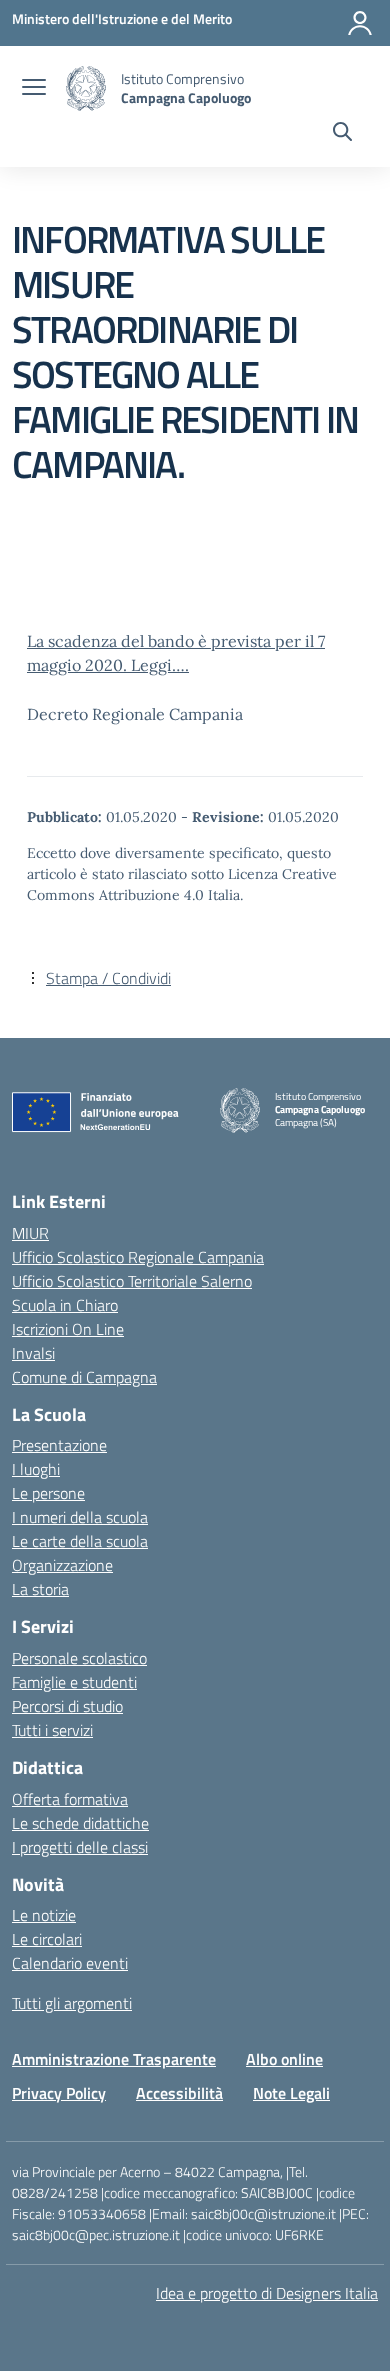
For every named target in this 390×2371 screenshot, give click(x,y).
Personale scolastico (79, 1658)
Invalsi (33, 1353)
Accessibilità (179, 2093)
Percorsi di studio (67, 1706)
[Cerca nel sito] (342, 134)
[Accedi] (360, 23)
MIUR (30, 1233)
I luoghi (36, 1469)
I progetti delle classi (80, 1847)
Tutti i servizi (52, 1730)
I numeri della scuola (80, 1517)
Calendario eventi (70, 1963)
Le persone (48, 1493)
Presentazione (59, 1445)
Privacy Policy (59, 2093)
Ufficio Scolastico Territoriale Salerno (132, 1281)
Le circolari (47, 1939)
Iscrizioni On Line (68, 1329)
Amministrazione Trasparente (114, 2059)
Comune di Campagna (84, 1377)
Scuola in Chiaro (65, 1305)
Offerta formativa (70, 1799)
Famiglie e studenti (74, 1682)
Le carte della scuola (80, 1541)
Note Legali (291, 2093)
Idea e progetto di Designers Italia (267, 2293)
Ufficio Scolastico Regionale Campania (138, 1257)
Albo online (284, 2059)
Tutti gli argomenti (72, 2003)
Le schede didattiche (80, 1823)
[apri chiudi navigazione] (34, 89)
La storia (40, 1589)
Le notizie (44, 1915)
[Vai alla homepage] (86, 88)
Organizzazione (62, 1565)
